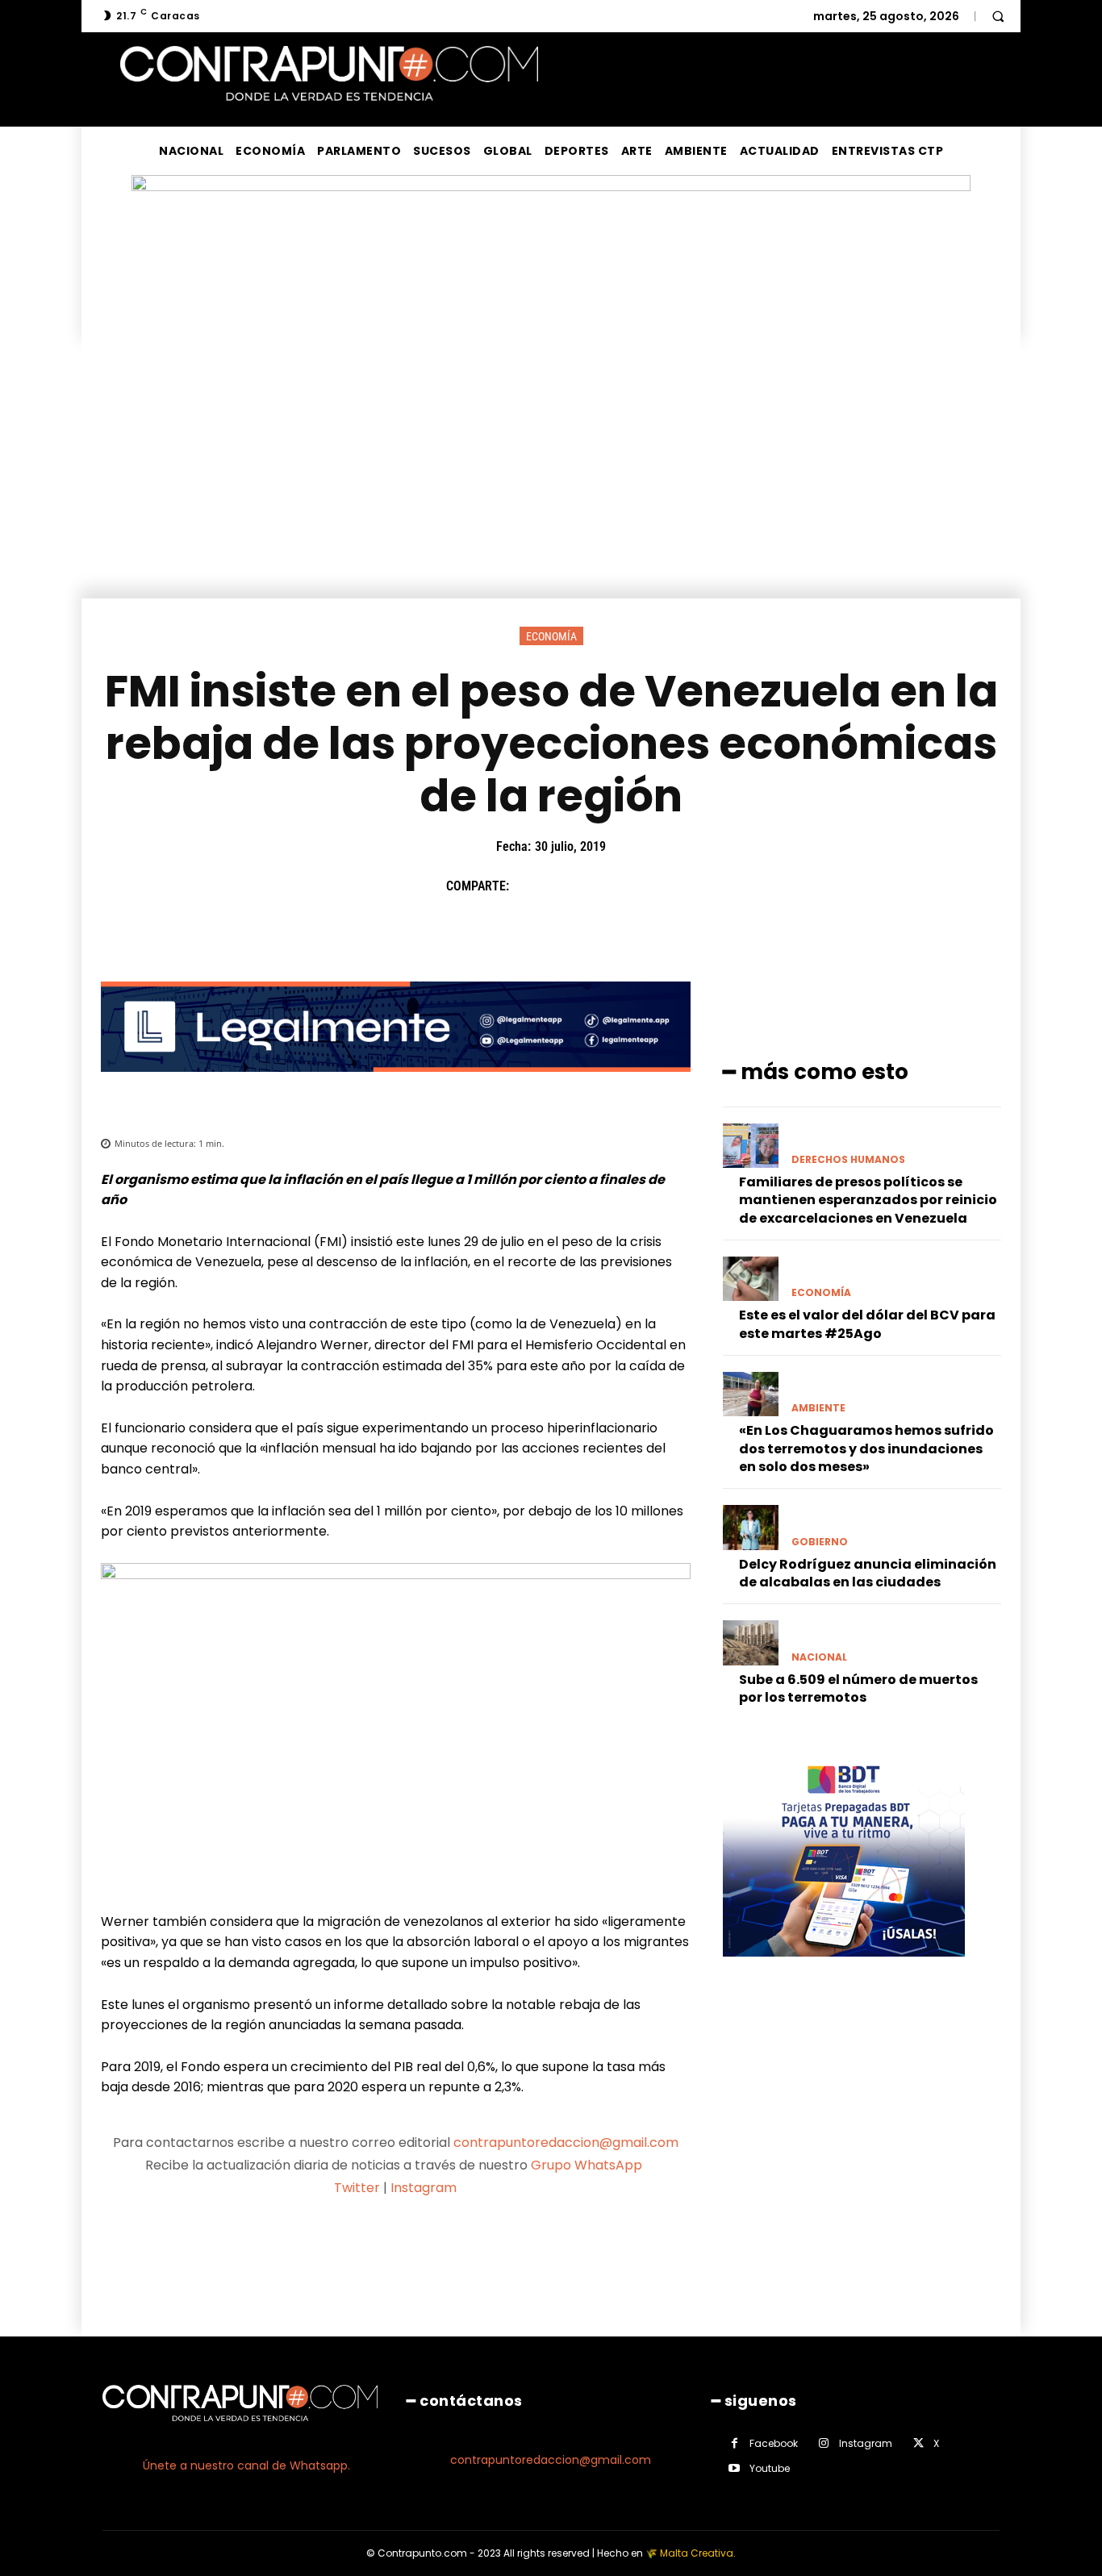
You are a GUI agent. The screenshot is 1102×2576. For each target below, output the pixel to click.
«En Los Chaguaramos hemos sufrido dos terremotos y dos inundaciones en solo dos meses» (866, 1448)
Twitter (357, 2188)
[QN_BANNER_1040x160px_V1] (551, 187)
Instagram (424, 2188)
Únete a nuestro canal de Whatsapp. (246, 2466)
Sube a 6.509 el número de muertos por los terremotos (858, 1688)
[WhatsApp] (641, 886)
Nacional (819, 1657)
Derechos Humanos (848, 1160)
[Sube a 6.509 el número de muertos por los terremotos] (751, 1642)
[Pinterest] (603, 886)
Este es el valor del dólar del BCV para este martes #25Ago (867, 1324)
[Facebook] (529, 886)
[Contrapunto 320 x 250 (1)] (844, 1969)
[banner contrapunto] (396, 1084)
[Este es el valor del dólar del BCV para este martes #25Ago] (751, 1279)
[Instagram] (824, 2443)
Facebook (774, 2443)
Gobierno (820, 1542)
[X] (566, 886)
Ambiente (818, 1408)
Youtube (770, 2468)
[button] (998, 16)
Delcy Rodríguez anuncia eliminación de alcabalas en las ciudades (868, 1573)
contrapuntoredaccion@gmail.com (566, 2142)
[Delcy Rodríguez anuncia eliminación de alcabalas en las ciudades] (751, 1527)
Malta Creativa (697, 2553)
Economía (551, 636)
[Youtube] (735, 2468)
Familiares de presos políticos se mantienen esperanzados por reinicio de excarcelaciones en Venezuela (868, 1200)
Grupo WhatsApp (588, 2165)
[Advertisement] (551, 477)
